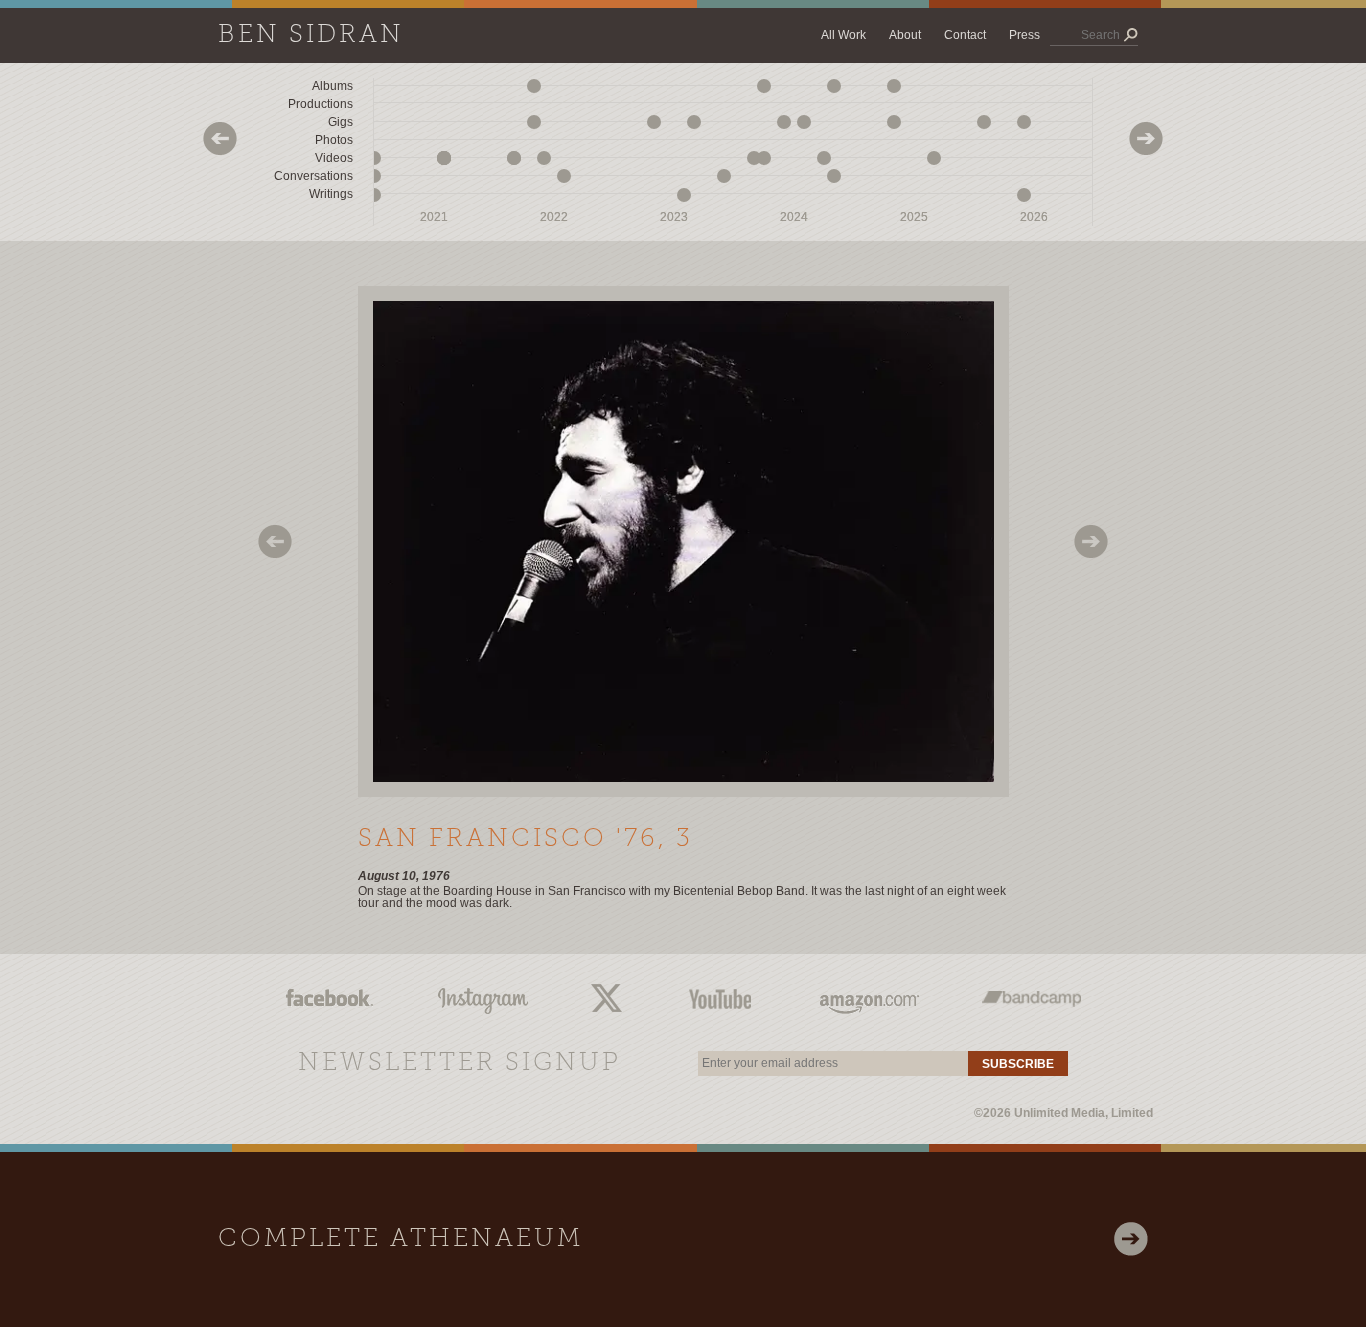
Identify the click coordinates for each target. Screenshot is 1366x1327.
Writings (331, 194)
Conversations (313, 176)
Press (1024, 35)
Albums (332, 86)
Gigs (340, 122)
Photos (334, 140)
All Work (843, 35)
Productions (320, 104)
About (905, 35)
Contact (965, 35)
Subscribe (1018, 1064)
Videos (334, 158)
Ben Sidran (311, 35)
